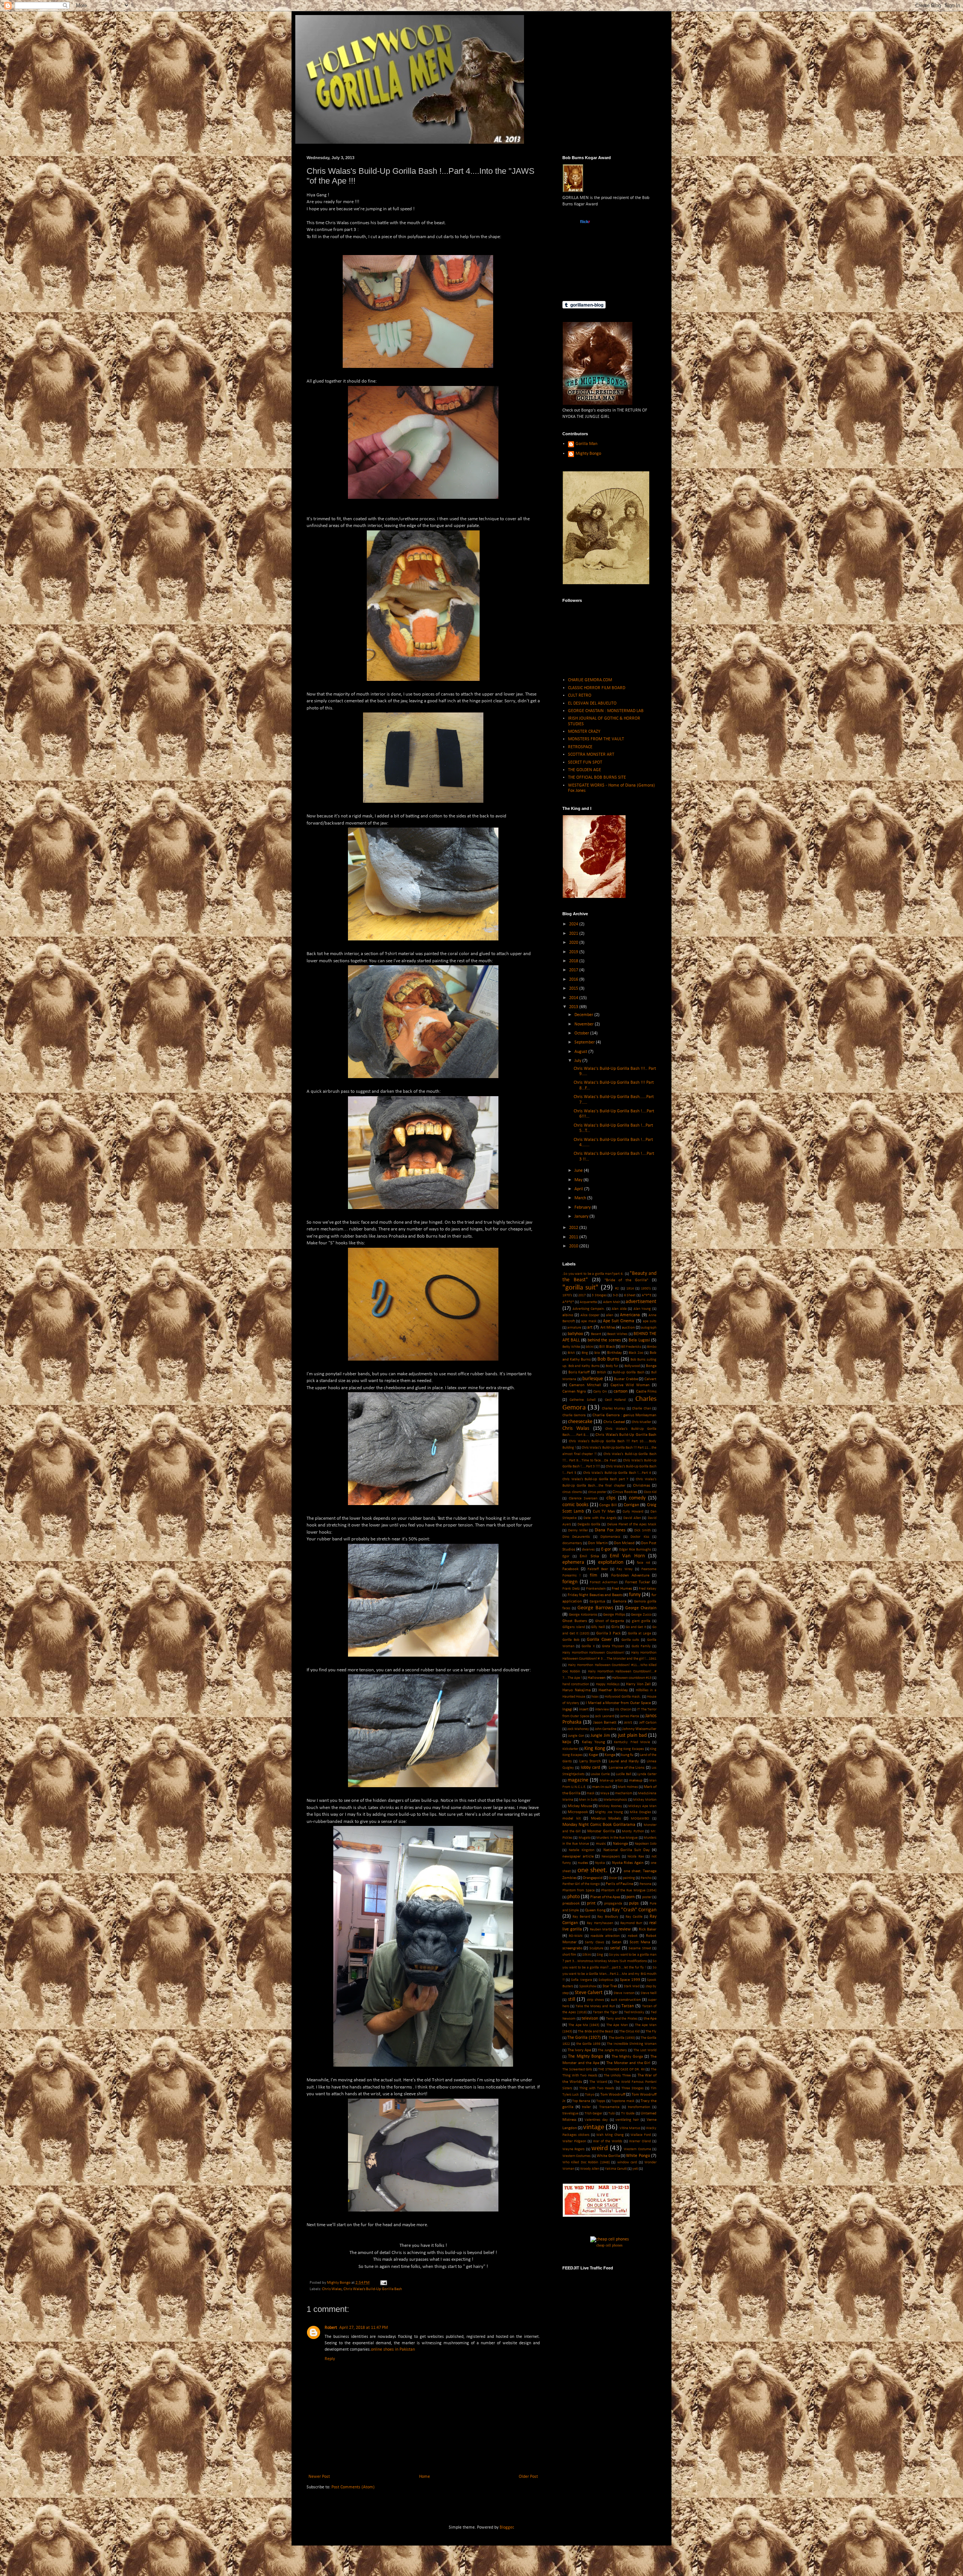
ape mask (589, 1321)
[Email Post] (383, 2283)
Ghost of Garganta (610, 1621)
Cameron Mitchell (585, 1385)
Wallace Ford (641, 2135)
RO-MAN (576, 1936)
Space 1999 (630, 1980)
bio (597, 1353)
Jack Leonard (604, 1716)
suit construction (626, 2000)
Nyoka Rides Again (628, 1863)
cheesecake (580, 1422)
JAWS (628, 1723)
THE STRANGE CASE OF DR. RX (621, 2069)
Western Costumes (576, 2156)
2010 (574, 1246)
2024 (574, 924)
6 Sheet (630, 1295)
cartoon (620, 1391)
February (583, 1207)
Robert (331, 2328)
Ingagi (567, 1709)
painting (629, 1878)
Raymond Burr (631, 1923)
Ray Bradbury (608, 1917)
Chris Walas (332, 2289)
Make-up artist (611, 1781)
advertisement (641, 1302)
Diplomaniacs (610, 1537)
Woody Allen (590, 2169)
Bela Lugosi (639, 1340)
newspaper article (578, 1857)
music (601, 1844)
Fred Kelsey (648, 1589)
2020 (574, 943)
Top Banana (581, 2101)
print (591, 1903)
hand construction (576, 1684)
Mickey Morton (645, 1800)
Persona (646, 1884)
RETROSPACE (580, 747)
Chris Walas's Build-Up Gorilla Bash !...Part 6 (617, 1473)
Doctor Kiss (640, 1537)
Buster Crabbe (626, 1379)
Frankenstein (596, 1589)
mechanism (624, 1793)
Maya (605, 1793)
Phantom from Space (579, 1890)
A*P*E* (568, 1302)
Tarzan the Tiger (605, 2012)
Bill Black (607, 1347)
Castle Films (646, 1392)
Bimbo (652, 1347)
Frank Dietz (571, 1589)
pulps (634, 1903)
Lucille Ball (624, 1774)
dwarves (588, 1550)
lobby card (590, 1768)
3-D (615, 1295)
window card (627, 2162)
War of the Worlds (607, 2141)
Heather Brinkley (613, 1690)
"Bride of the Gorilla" (627, 1280)
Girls (615, 1627)
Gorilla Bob (571, 1640)
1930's (646, 1289)
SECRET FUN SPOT (585, 762)
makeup (636, 1781)
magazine (578, 1780)
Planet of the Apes (605, 1897)
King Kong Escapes (630, 1749)
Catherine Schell (582, 1400)
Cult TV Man (604, 1512)
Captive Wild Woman (630, 1385)
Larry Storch (590, 1761)
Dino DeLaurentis (576, 1537)
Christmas (642, 1486)
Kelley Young (593, 1742)
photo (573, 1897)
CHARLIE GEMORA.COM (590, 680)
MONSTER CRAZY (584, 732)
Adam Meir (611, 1302)
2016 (574, 980)
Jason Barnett (605, 1723)
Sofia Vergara (581, 1980)
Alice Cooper (590, 1315)
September (585, 1042)
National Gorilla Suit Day (627, 1850)
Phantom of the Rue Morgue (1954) (629, 1890)
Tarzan (628, 2006)
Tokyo (590, 2095)
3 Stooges (599, 1295)
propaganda (613, 1904)
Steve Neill (649, 1993)
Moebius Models (606, 1819)
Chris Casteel (614, 1422)
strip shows (595, 2000)
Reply (330, 2359)
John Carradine (606, 1729)
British (601, 1372)
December (584, 1015)
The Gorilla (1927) (584, 2038)
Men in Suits (588, 1800)
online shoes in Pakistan (393, 2350)
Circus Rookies (625, 1492)
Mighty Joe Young (609, 1812)
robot (633, 1936)
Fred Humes (622, 1589)
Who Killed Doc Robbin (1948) (586, 2162)
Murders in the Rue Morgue (617, 1838)
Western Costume (637, 2149)
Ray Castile (634, 1917)
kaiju (567, 1742)
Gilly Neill (598, 1627)
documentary (572, 1543)
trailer (586, 2107)
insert (584, 1709)
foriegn (570, 1582)
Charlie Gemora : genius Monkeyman (624, 1415)
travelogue (570, 2114)
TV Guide (628, 2114)
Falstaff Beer (598, 1569)
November (585, 1024)
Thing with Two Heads (597, 2088)
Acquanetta (588, 1302)
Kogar (594, 1755)
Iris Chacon (623, 1709)
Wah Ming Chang (610, 2135)
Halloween (597, 1678)
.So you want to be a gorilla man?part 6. (593, 1274)
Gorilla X (588, 1646)
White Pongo (638, 2156)
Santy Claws (595, 1942)
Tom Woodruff (613, 2095)
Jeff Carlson (648, 1723)
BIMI (571, 1353)
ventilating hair (627, 2120)
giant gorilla (641, 1621)
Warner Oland (640, 2141)
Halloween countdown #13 (632, 1678)
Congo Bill (608, 1505)
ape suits (650, 1321)
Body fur (612, 1366)
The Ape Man (617, 2025)
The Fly (651, 2031)
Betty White (571, 1347)
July (578, 1061)
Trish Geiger (593, 2114)
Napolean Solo (646, 1844)
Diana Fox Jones (610, 1530)
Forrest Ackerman (604, 1582)
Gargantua (597, 1602)
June (579, 1171)
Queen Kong (595, 1910)
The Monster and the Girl (628, 2063)
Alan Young (642, 1309)
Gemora (620, 1602)
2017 (574, 970)
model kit (572, 1819)
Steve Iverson (624, 1993)
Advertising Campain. (589, 1309)
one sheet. (592, 1870)
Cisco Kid (650, 1492)
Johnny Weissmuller (639, 1729)
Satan (617, 1942)
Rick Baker (648, 1930)
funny (635, 1595)
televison (590, 2019)
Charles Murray (614, 1409)
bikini (590, 1347)
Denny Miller (578, 1530)
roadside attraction (605, 1936)
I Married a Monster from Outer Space (618, 1703)
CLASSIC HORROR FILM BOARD (597, 688)
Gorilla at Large (639, 1634)
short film (569, 1955)
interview (602, 1709)
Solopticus (606, 1980)
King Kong (595, 1749)
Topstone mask (623, 2101)
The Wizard (598, 2082)
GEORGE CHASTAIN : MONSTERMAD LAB (606, 711)
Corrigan (631, 1505)
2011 (574, 1237)
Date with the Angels (600, 1518)
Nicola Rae (636, 1857)
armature (574, 1328)
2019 (574, 952)
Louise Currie (600, 1774)
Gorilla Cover (599, 1640)
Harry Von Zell (638, 1684)
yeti (635, 2169)
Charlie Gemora (574, 1415)
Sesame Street (640, 1948)
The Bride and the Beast (595, 2031)
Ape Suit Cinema (619, 1321)
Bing (585, 1353)
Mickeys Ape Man (642, 1806)
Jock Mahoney (578, 1729)
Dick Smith (643, 1530)
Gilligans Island (574, 1627)
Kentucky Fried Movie (632, 1742)
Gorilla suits (630, 1640)
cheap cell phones (609, 2245)
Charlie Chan (641, 1409)
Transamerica (609, 2107)
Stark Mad (632, 1986)
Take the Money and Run (595, 2006)
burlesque (593, 1379)
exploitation (611, 1562)
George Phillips (614, 1615)
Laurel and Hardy (624, 1761)
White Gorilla (608, 2156)
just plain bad (632, 1735)
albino (568, 1315)
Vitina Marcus (630, 2128)
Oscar (613, 1878)
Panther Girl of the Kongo (581, 1884)
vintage (594, 2127)
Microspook (578, 1812)
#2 (617, 1289)
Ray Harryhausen (600, 1923)
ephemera (573, 1562)
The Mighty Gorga (627, 2057)
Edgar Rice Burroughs (635, 1550)
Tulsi (612, 2114)
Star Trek (610, 1986)
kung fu (627, 1755)
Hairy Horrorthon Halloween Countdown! (593, 1653)
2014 (574, 998)
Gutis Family (641, 1646)
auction (628, 1328)
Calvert (650, 1379)
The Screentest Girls (577, 2069)
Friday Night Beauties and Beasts (595, 1595)
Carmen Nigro (574, 1392)
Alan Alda (619, 1309)
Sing (600, 1955)
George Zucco (641, 1615)
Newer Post (319, 2477)
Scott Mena (640, 1942)
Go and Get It (636, 1627)
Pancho (646, 1878)
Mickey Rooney (610, 1806)
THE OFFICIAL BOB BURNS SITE (597, 778)
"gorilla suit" (580, 1288)
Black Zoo (636, 1353)
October (582, 1033)
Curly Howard (633, 1512)
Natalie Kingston (582, 1850)
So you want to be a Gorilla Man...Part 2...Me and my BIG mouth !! (609, 1974)
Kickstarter (570, 1749)
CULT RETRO (580, 696)
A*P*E (647, 1295)
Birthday (614, 1353)
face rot (643, 1563)
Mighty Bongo (588, 454)
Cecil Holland (615, 1400)
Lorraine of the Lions (627, 1768)
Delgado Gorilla (589, 1524)
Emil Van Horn (627, 1556)
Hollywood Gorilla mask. (623, 1697)
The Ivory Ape (579, 2050)
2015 (574, 989)
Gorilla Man (586, 444)
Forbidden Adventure (630, 1576)
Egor (566, 1556)
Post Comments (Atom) (353, 2487)
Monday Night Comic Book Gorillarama (599, 1825)
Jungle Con (576, 1736)
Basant (596, 1334)
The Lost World (645, 2050)
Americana (630, 1315)
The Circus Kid (629, 2031)
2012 (574, 1228)
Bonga (651, 1366)
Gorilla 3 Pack (608, 1634)
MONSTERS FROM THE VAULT (596, 739)
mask (591, 1793)
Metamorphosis (615, 1800)
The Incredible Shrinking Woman (632, 2044)
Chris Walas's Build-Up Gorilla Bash (373, 2289)
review (625, 1929)
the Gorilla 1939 (588, 2044)
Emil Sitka (589, 1556)
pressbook (571, 1904)
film (594, 1575)
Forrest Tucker (638, 1582)
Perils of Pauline (619, 1884)
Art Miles (608, 1328)
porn (630, 1897)
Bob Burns (608, 1359)
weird (600, 2148)
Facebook (570, 1569)
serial (615, 1948)
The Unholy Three (617, 2076)
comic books (575, 1505)
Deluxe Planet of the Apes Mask (632, 1524)
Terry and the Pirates (622, 2019)
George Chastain (641, 1608)
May (579, 1180)
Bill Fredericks (631, 1347)
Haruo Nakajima (576, 1690)
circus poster (597, 1492)
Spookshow (588, 1986)
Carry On (600, 1392)
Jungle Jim (600, 1736)
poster (647, 1897)
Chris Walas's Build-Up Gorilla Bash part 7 (595, 1479)
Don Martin (598, 1543)
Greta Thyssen (613, 1646)
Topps (601, 2101)
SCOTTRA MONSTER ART (591, 755)
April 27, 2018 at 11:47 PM (364, 2328)
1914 (630, 1289)
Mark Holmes (628, 1787)
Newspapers (611, 1857)
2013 (574, 1007)
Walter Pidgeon (574, 2141)
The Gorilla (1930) (622, 2038)
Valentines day (596, 2120)
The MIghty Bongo (586, 2057)
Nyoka (600, 1863)
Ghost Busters (575, 1621)
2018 (574, 961)
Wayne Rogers (573, 2149)
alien (610, 1315)
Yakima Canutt (616, 2169)
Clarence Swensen (583, 1498)
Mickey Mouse (580, 1806)
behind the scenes (604, 1340)
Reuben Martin (601, 1930)
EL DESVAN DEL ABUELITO (592, 703)
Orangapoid (593, 1878)
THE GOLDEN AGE (585, 770)
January (582, 1217)
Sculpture (596, 1948)
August (581, 1052)
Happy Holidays (608, 1684)
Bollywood (632, 1366)
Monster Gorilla (601, 1831)
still (572, 2000)
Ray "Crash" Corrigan (634, 1910)
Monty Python (633, 1831)
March (581, 1198)
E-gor (606, 1549)
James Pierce (630, 1716)
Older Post (528, 2477)
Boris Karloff (579, 1372)
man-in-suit (602, 1787)
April (579, 1189)
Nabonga (620, 1844)
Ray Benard (581, 1917)
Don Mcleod (624, 1543)
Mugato (585, 1838)
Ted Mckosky (634, 2012)
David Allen (632, 1518)
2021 (574, 934)
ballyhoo (575, 1334)
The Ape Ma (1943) (584, 2025)
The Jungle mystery (613, 2050)
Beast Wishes (617, 1334)
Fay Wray (625, 1569)
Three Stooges (633, 2088)
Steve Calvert (589, 1993)
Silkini (587, 1955)
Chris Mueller (642, 1422)
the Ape (650, 2019)
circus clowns (572, 1492)
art (590, 1327)
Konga (610, 1755)
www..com (585, 222)
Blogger (507, 2527)
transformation (639, 2107)
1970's (567, 1295)
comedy (637, 1498)
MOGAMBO (640, 1819)
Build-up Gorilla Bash (628, 1372)
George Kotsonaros (583, 1615)
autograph (649, 1328)
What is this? (585, 286)
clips (611, 1498)
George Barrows (595, 1608)
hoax (595, 1697)
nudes (583, 1863)
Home (425, 2477)
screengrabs (572, 1948)
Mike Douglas (640, 1812)
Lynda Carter (647, 1774)
